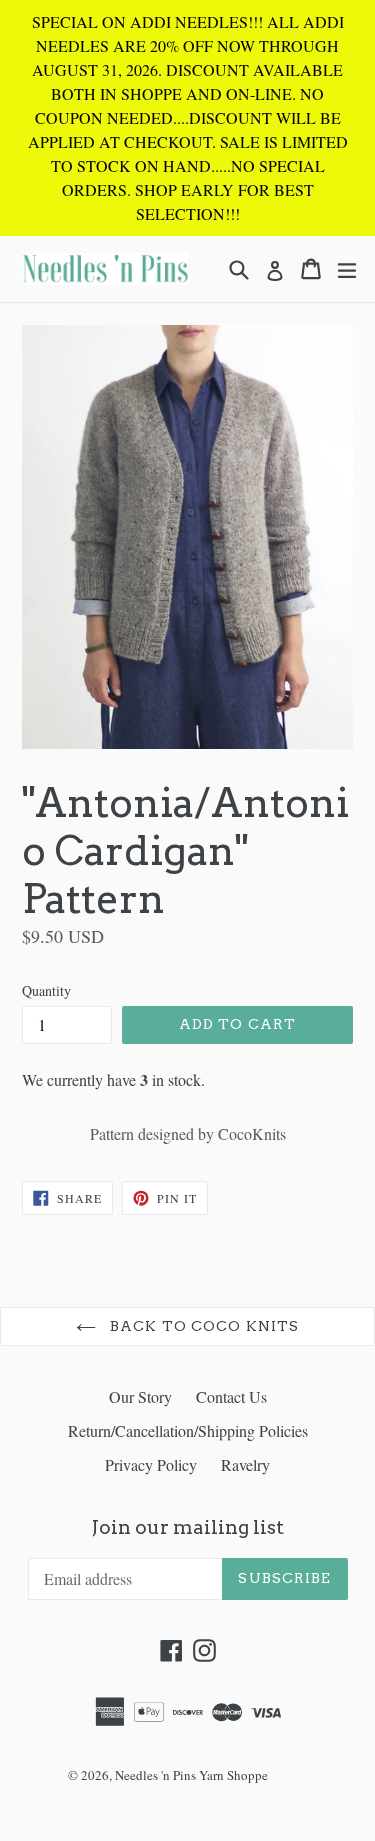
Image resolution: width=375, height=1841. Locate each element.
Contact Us (231, 1396)
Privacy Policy (151, 1464)
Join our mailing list (188, 1528)
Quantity (46, 990)
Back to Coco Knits (202, 1326)
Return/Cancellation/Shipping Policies (188, 1430)
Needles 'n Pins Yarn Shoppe (191, 1775)
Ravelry (245, 1464)
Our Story (140, 1396)
